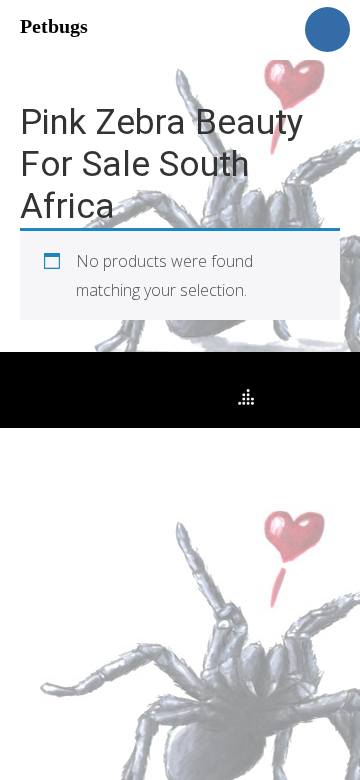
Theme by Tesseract (168, 398)
